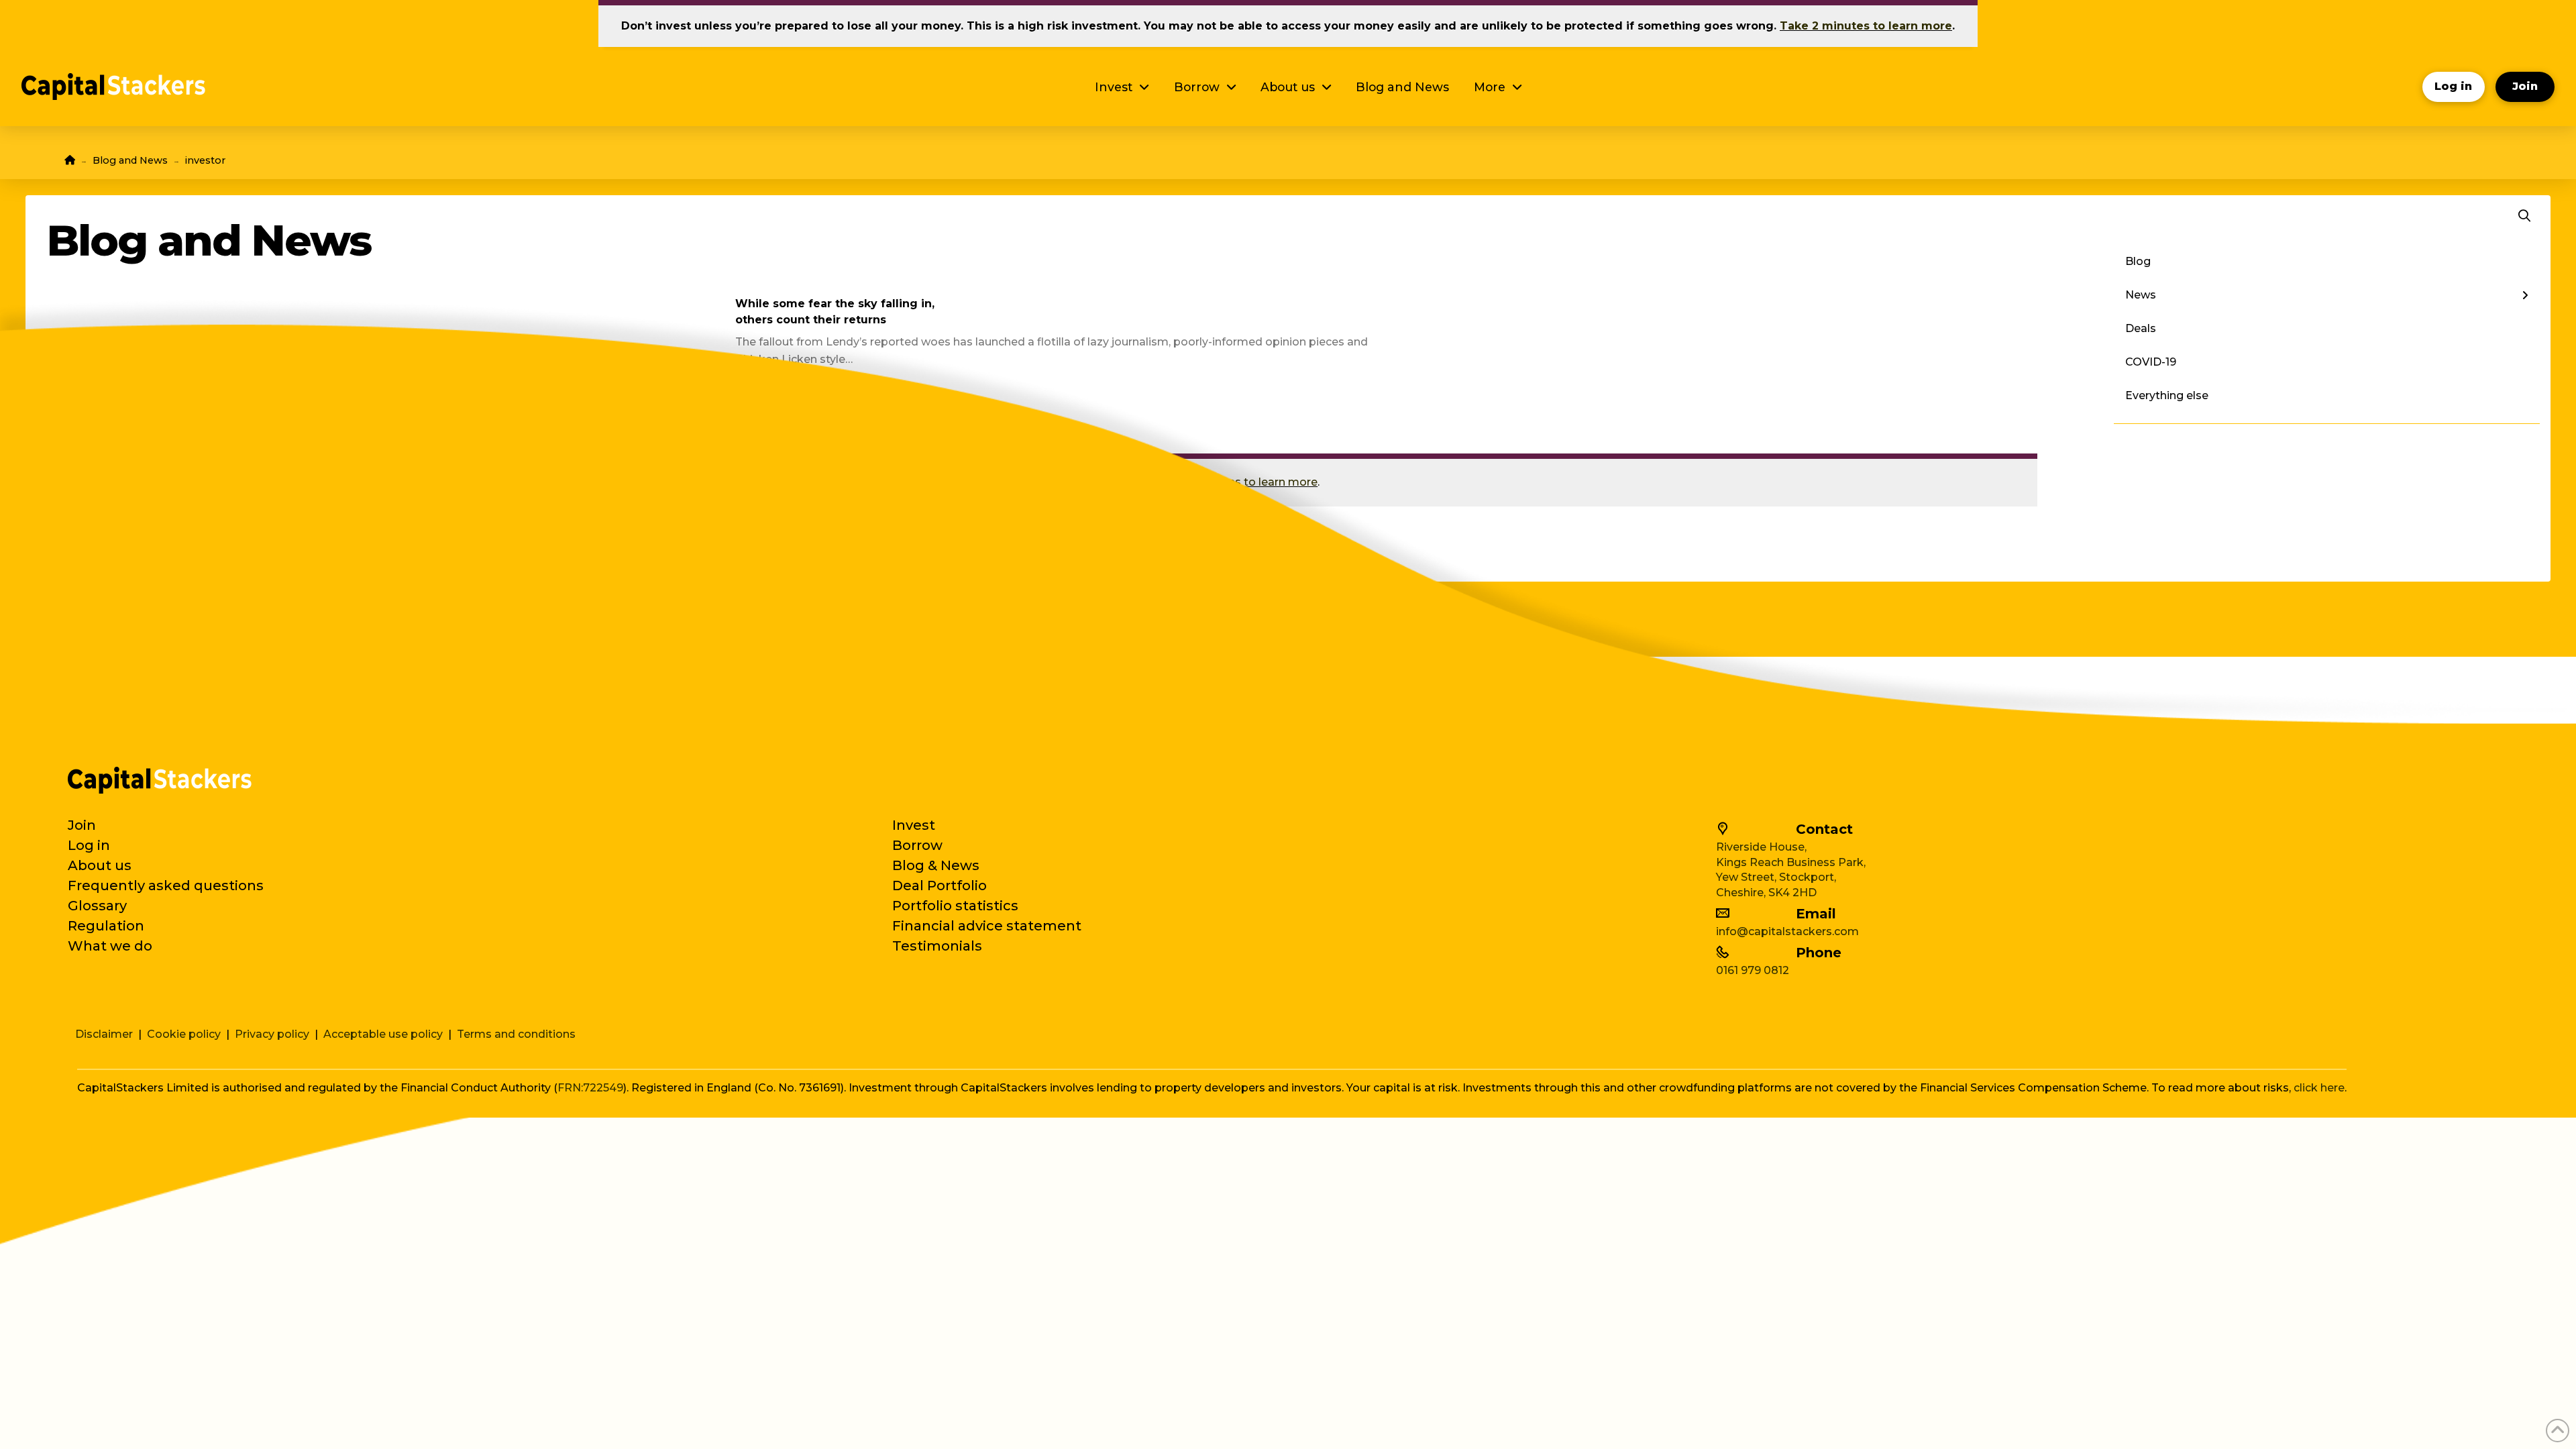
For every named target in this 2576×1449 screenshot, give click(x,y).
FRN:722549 (590, 1088)
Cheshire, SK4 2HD (1766, 893)
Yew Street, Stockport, (1776, 877)
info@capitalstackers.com (1787, 931)
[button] (2524, 216)
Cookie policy (184, 1034)
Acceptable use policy (383, 1034)
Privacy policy (272, 1034)
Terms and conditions (516, 1034)
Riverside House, (1761, 847)
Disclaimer (104, 1034)
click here (2319, 1088)
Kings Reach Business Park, (1791, 862)
